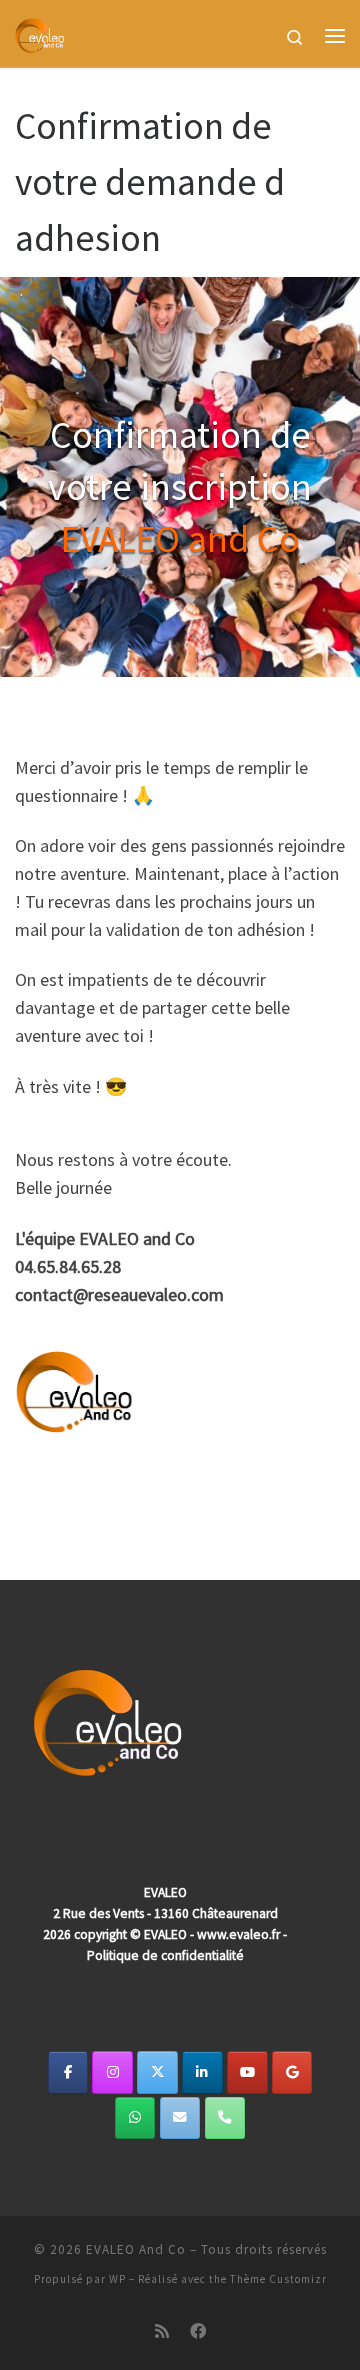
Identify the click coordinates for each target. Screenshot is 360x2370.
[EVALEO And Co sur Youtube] (247, 2072)
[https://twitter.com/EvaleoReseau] (157, 2072)
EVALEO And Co (136, 2249)
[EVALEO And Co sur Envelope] (180, 2118)
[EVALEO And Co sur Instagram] (112, 2072)
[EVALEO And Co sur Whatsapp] (135, 2118)
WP (117, 2279)
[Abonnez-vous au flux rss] (162, 2331)
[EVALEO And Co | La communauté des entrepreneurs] (39, 33)
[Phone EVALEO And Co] (225, 2118)
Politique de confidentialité (165, 1955)
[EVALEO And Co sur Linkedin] (202, 2072)
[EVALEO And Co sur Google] (292, 2072)
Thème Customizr (278, 2279)
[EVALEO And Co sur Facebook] (68, 2072)
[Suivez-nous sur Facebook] (198, 2331)
